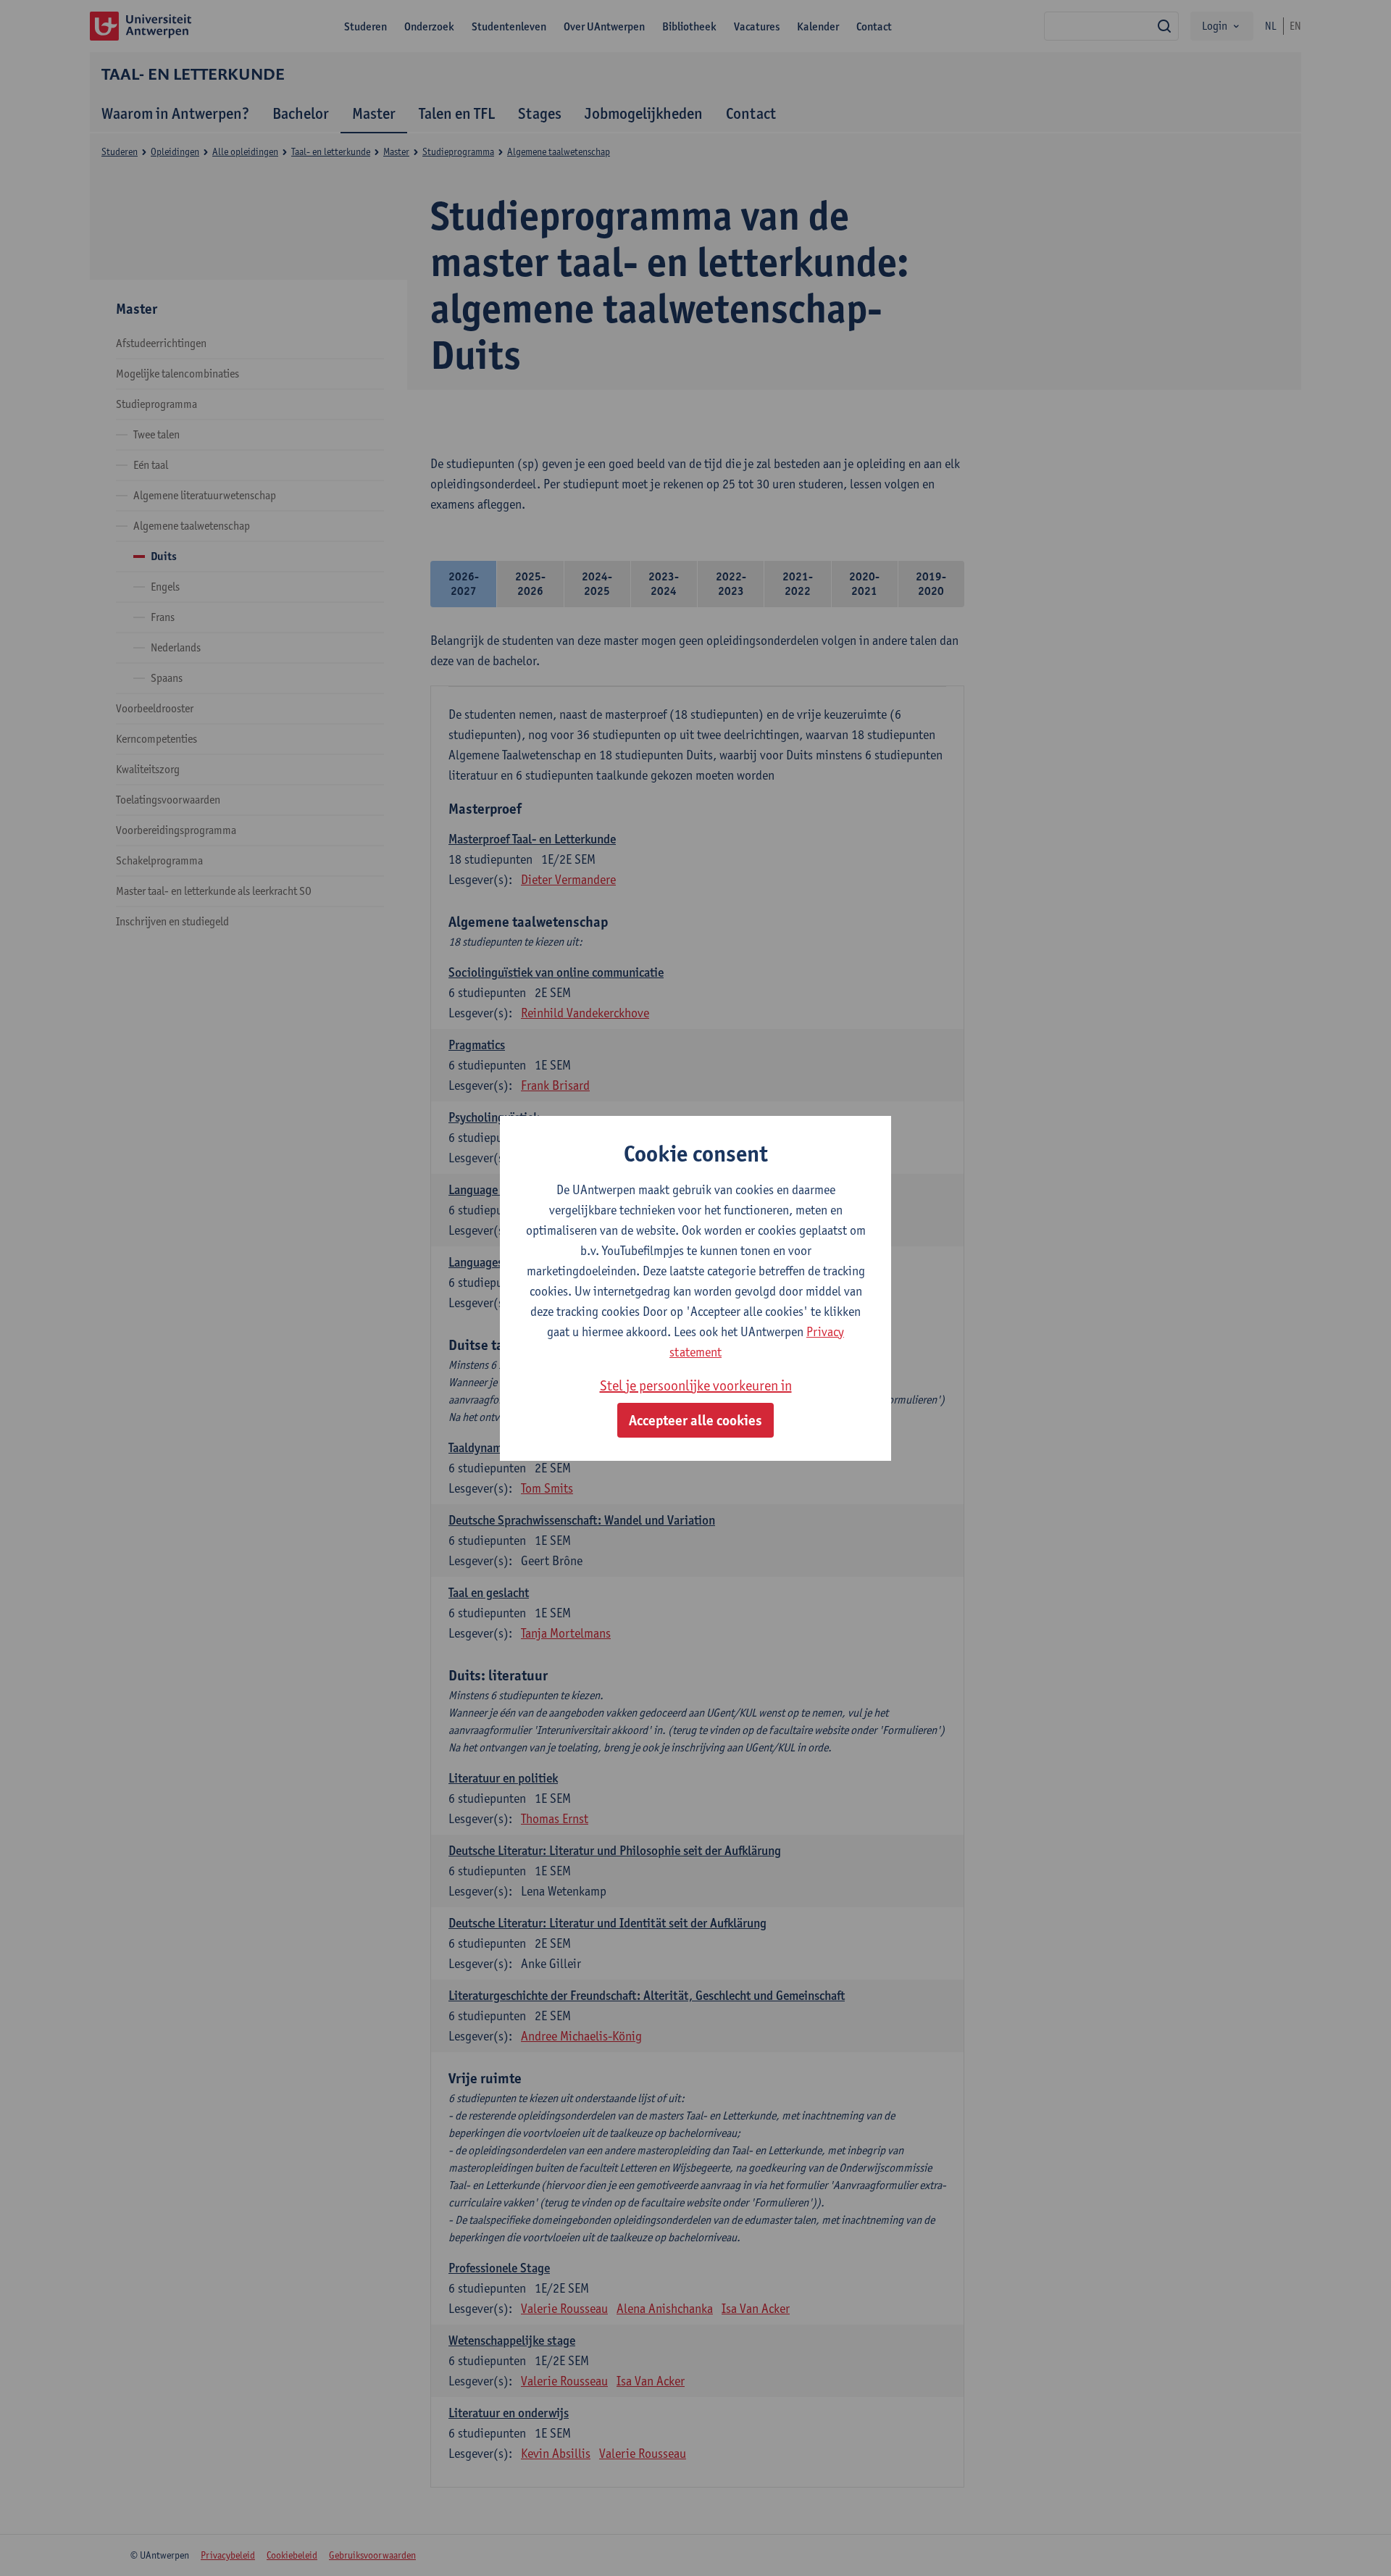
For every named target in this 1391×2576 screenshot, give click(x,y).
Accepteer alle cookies (695, 1420)
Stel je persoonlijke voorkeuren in (696, 1385)
